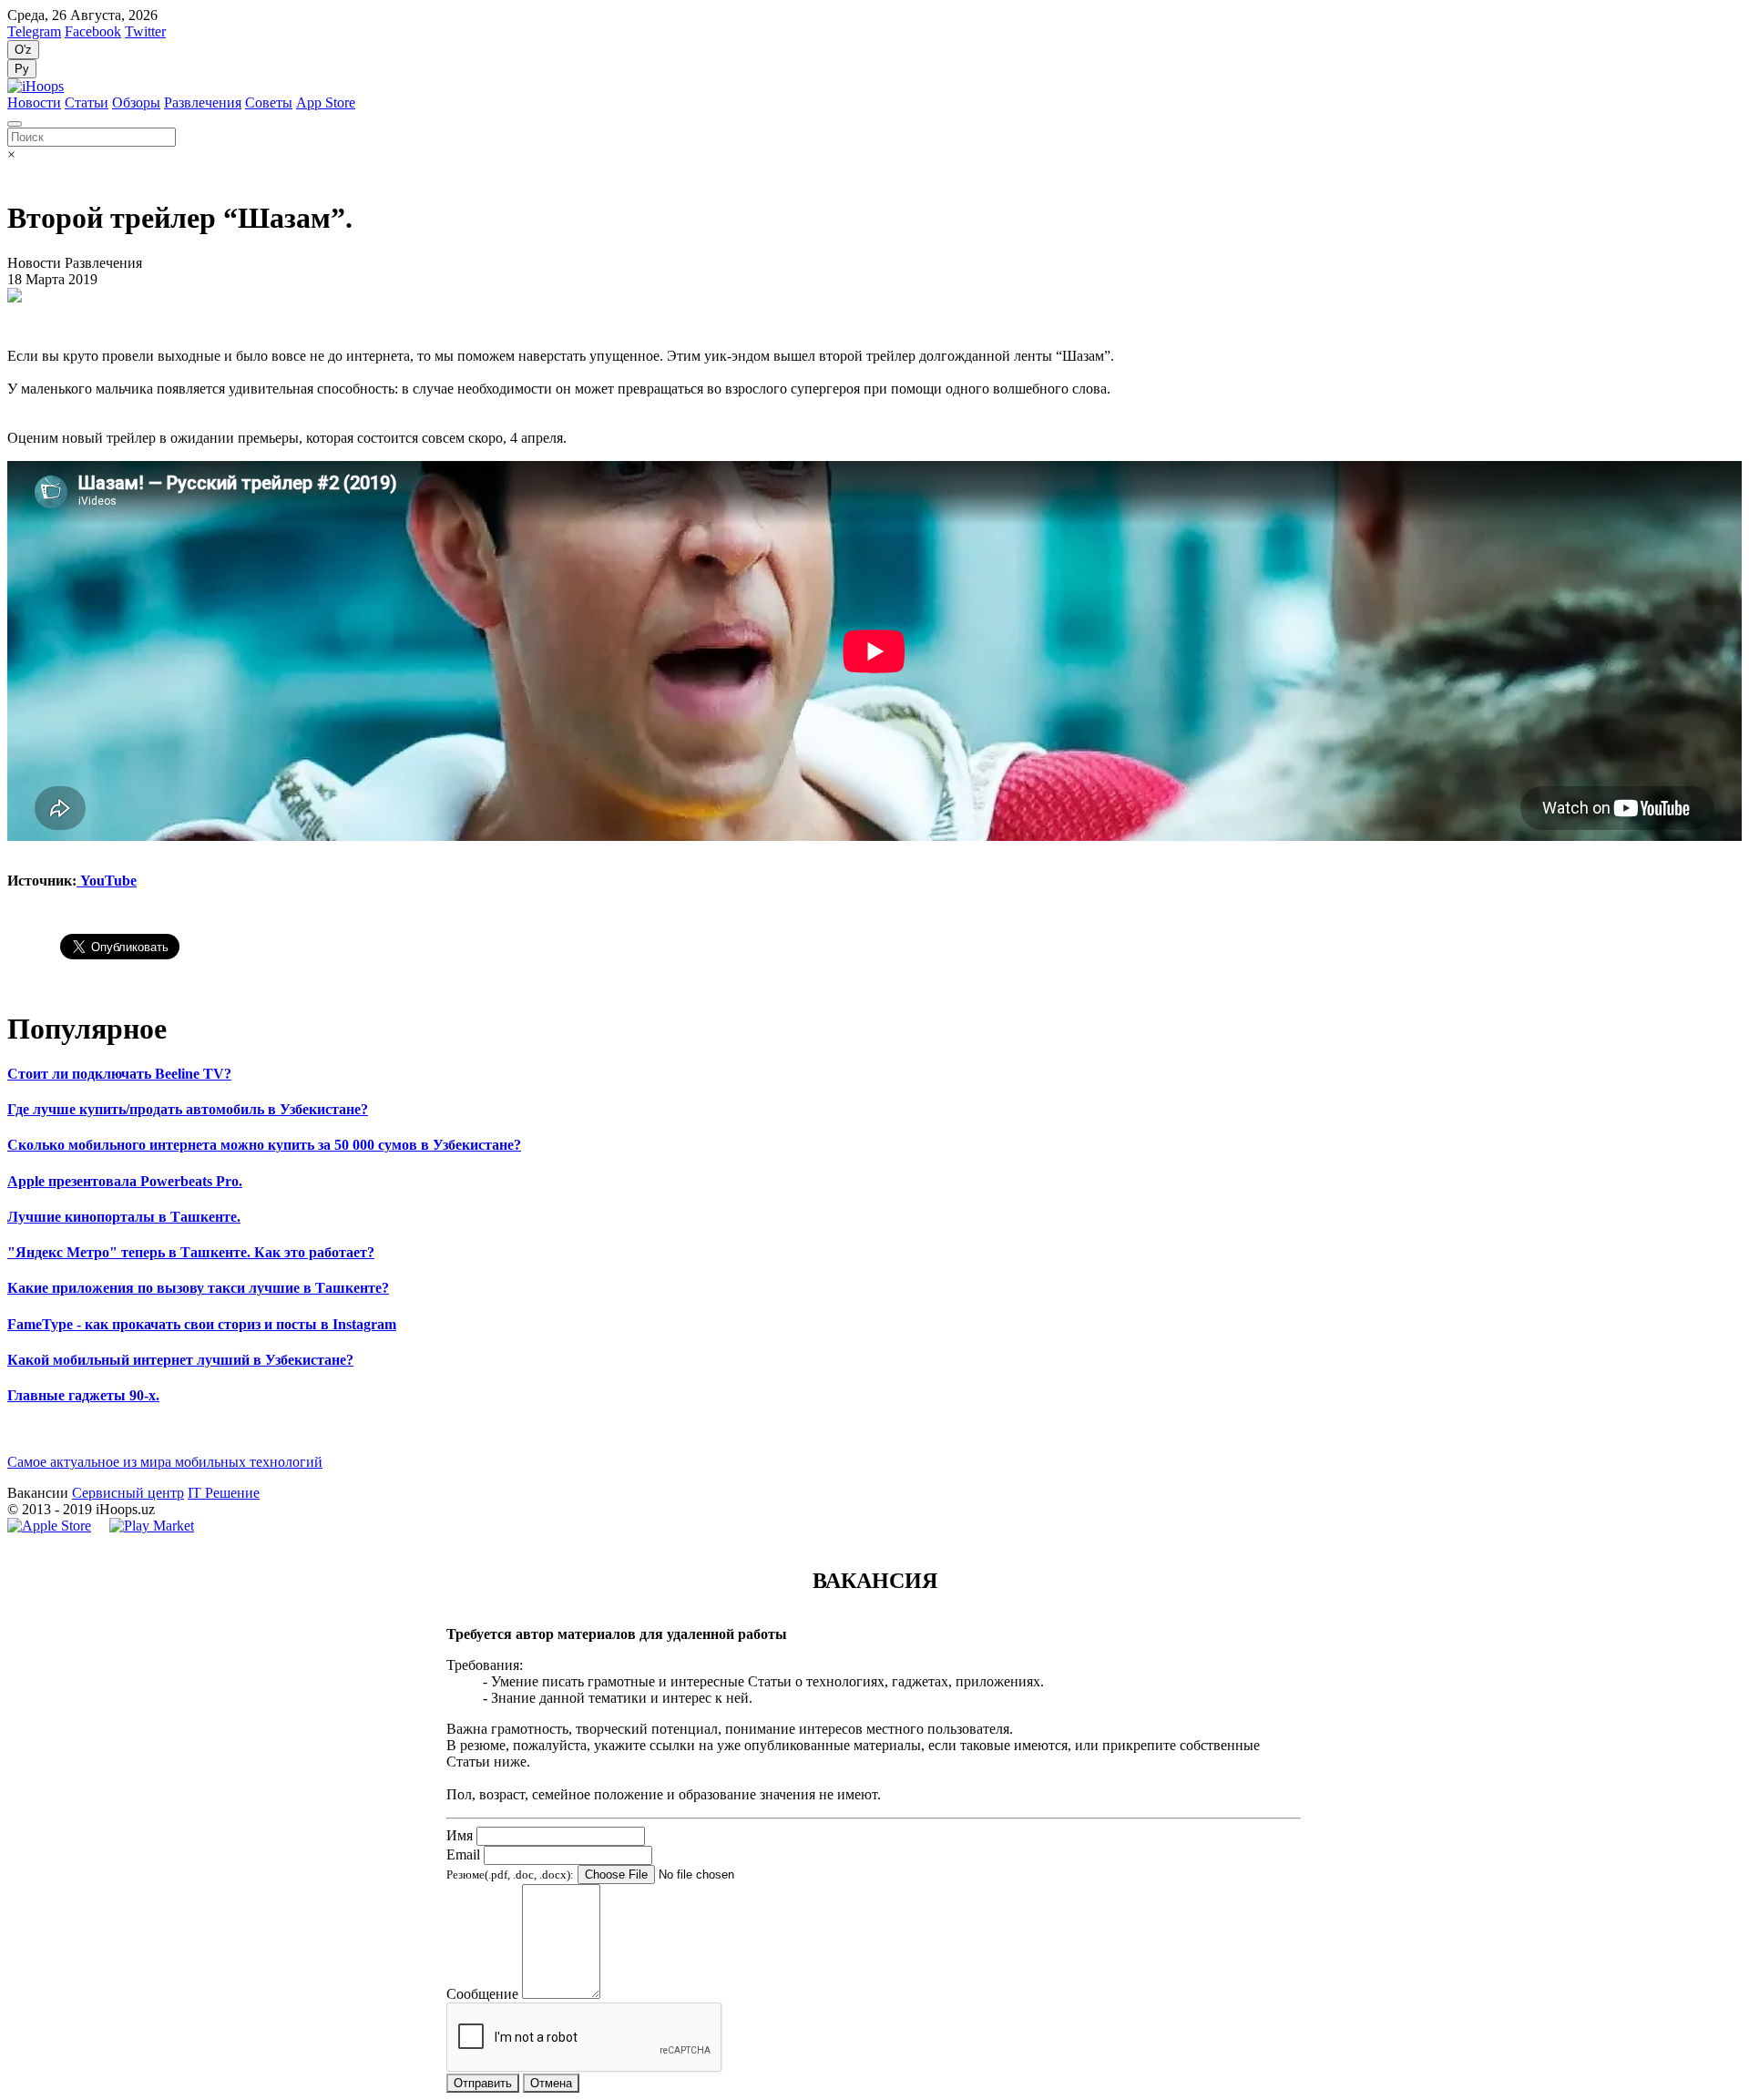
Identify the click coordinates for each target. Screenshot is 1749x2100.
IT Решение (224, 1493)
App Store (326, 102)
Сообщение (482, 1994)
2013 (36, 1509)
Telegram (34, 31)
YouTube (107, 881)
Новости (34, 102)
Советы (269, 102)
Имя (460, 1835)
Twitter (145, 31)
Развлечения (203, 102)
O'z (23, 50)
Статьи (87, 102)
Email (463, 1854)
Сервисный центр (128, 1493)
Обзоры (136, 102)
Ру (22, 69)
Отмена (551, 2083)
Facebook (93, 31)
